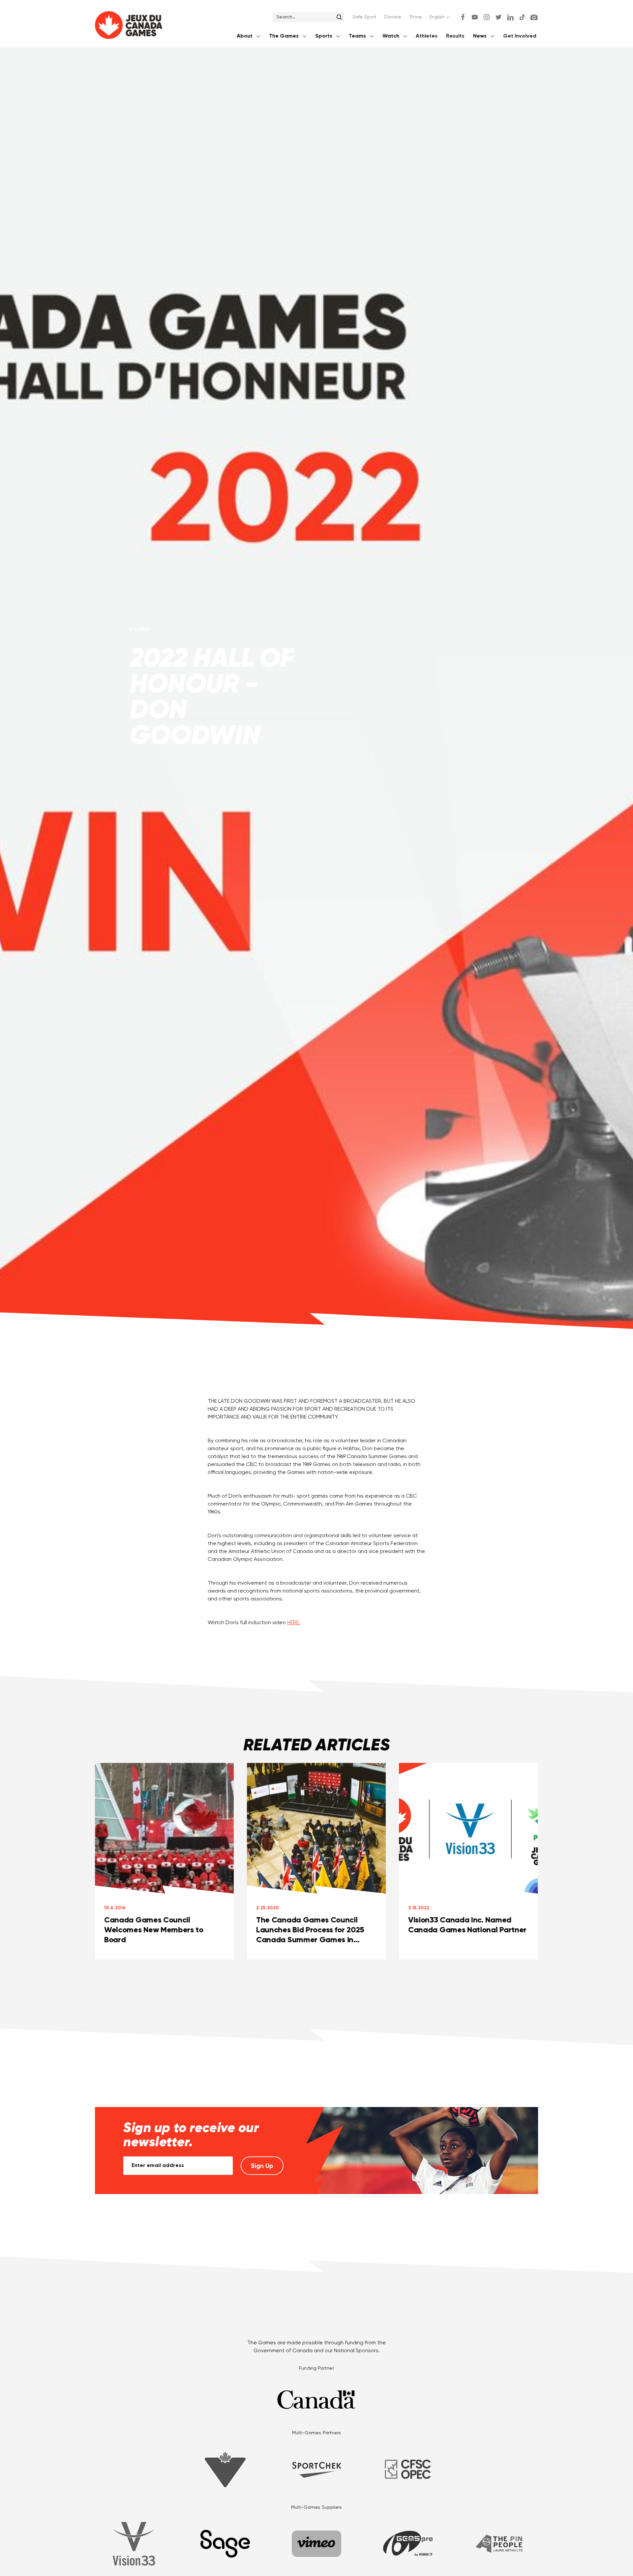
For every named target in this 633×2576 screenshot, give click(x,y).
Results (455, 36)
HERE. (294, 1623)
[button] (440, 17)
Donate (393, 17)
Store (416, 17)
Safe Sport (364, 17)
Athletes (427, 36)
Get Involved (520, 36)
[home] (129, 27)
